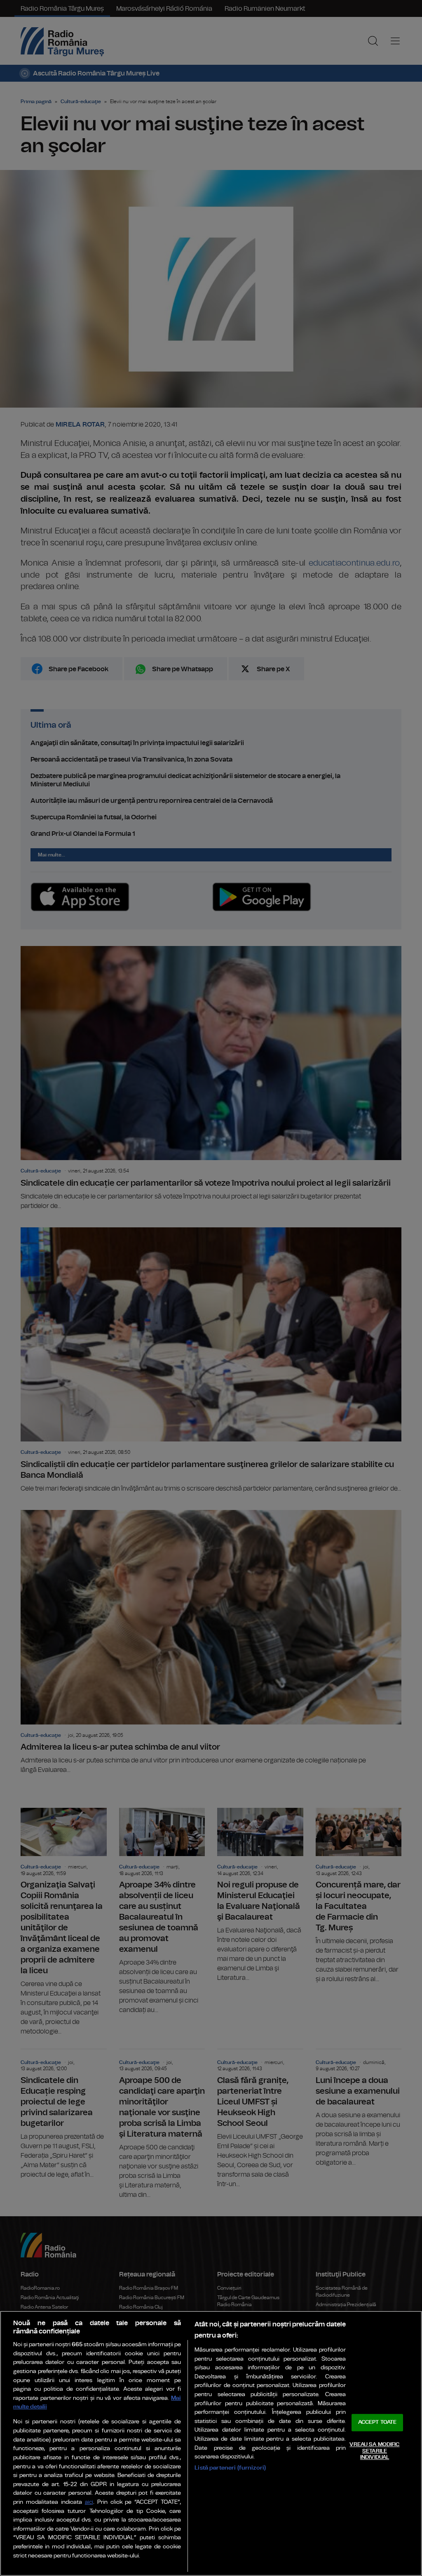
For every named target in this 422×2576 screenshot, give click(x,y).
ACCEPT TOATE (377, 2423)
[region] (211, 2443)
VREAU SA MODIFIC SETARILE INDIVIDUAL (374, 2451)
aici (89, 2502)
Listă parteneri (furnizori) (230, 2468)
